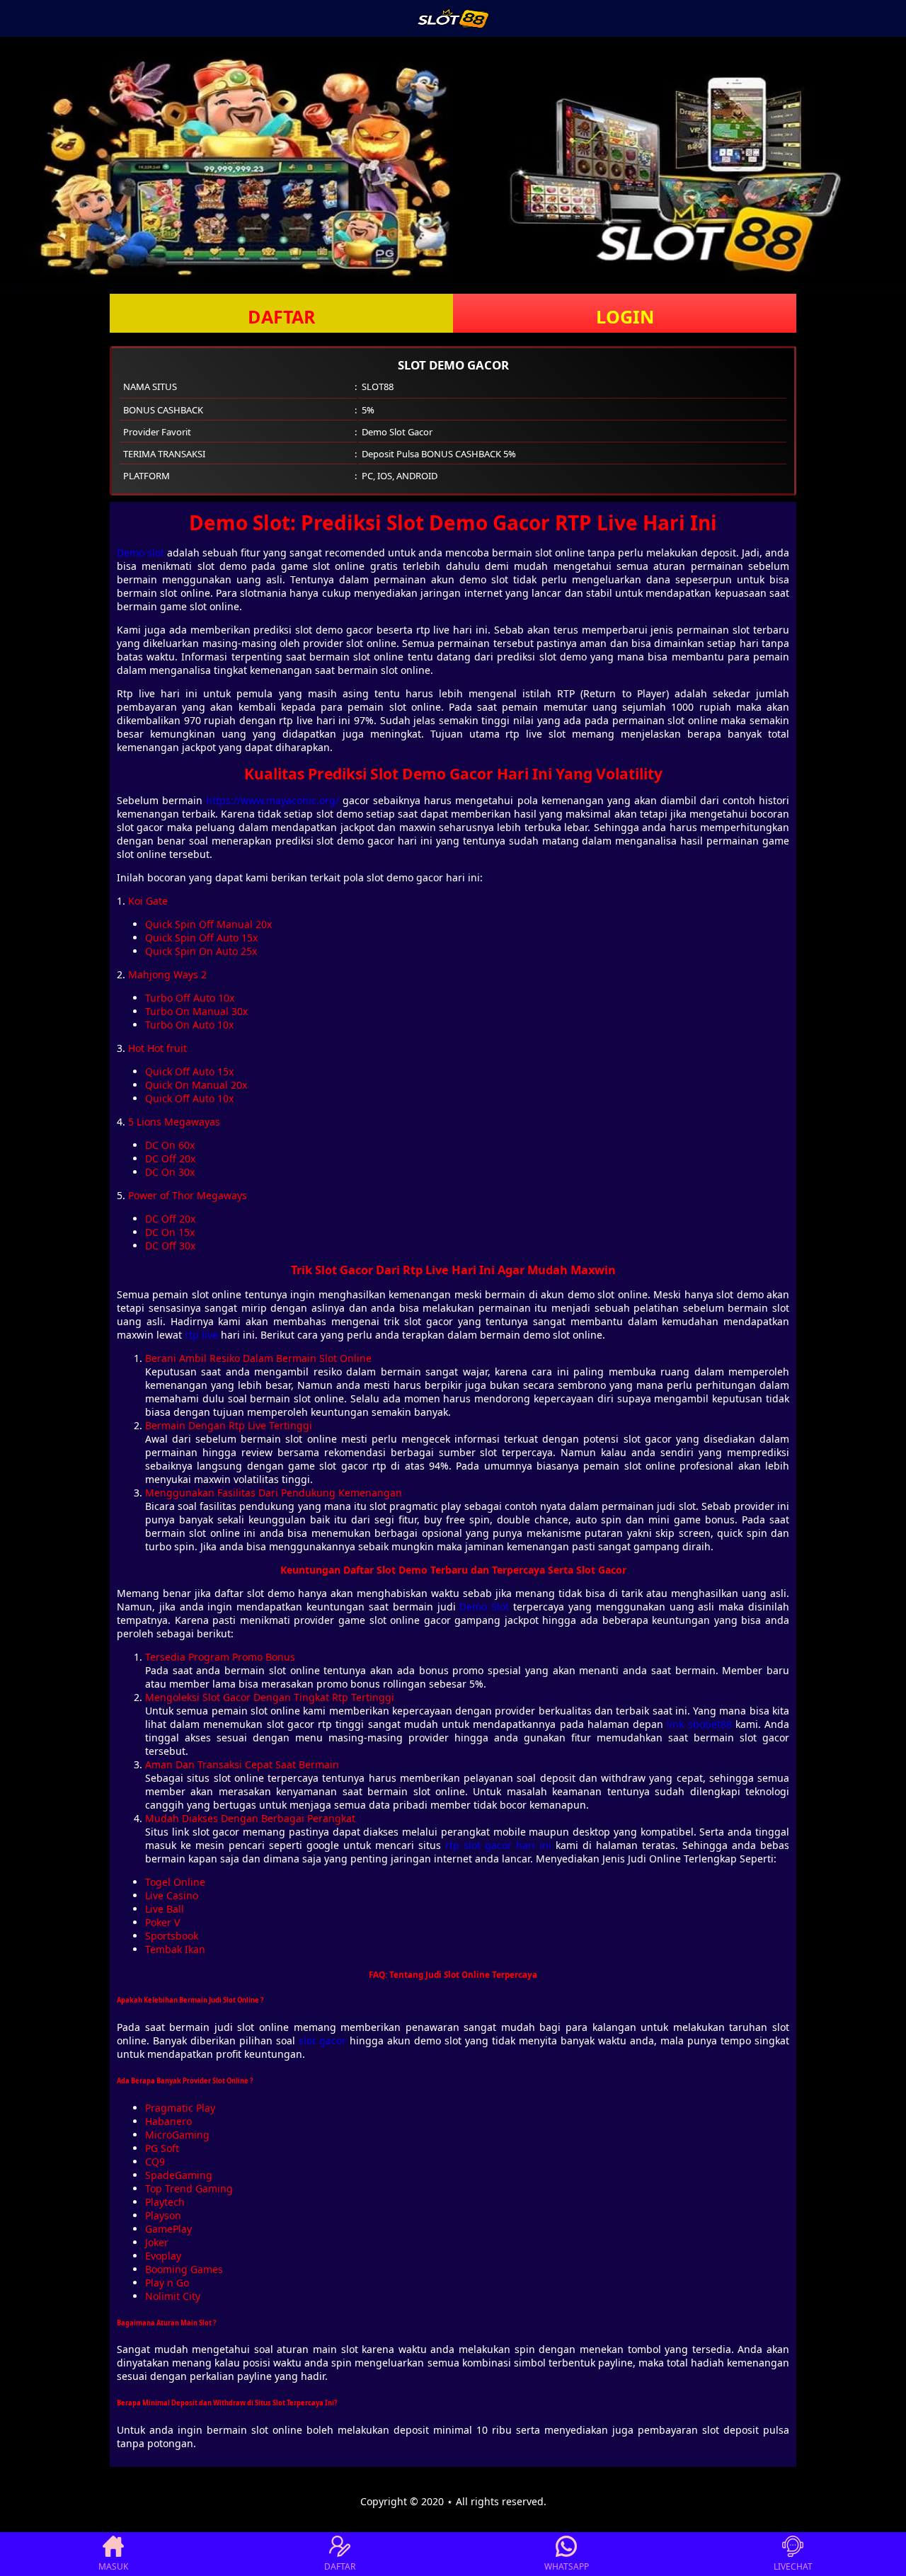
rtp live (201, 1335)
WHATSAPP (567, 2566)
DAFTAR (282, 316)
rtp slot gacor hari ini (498, 1845)
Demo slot (141, 553)
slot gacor (322, 2040)
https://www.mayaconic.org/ (273, 800)
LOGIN (625, 316)
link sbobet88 (699, 1724)
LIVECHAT (793, 2566)
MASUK (113, 2566)
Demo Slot (484, 1607)
